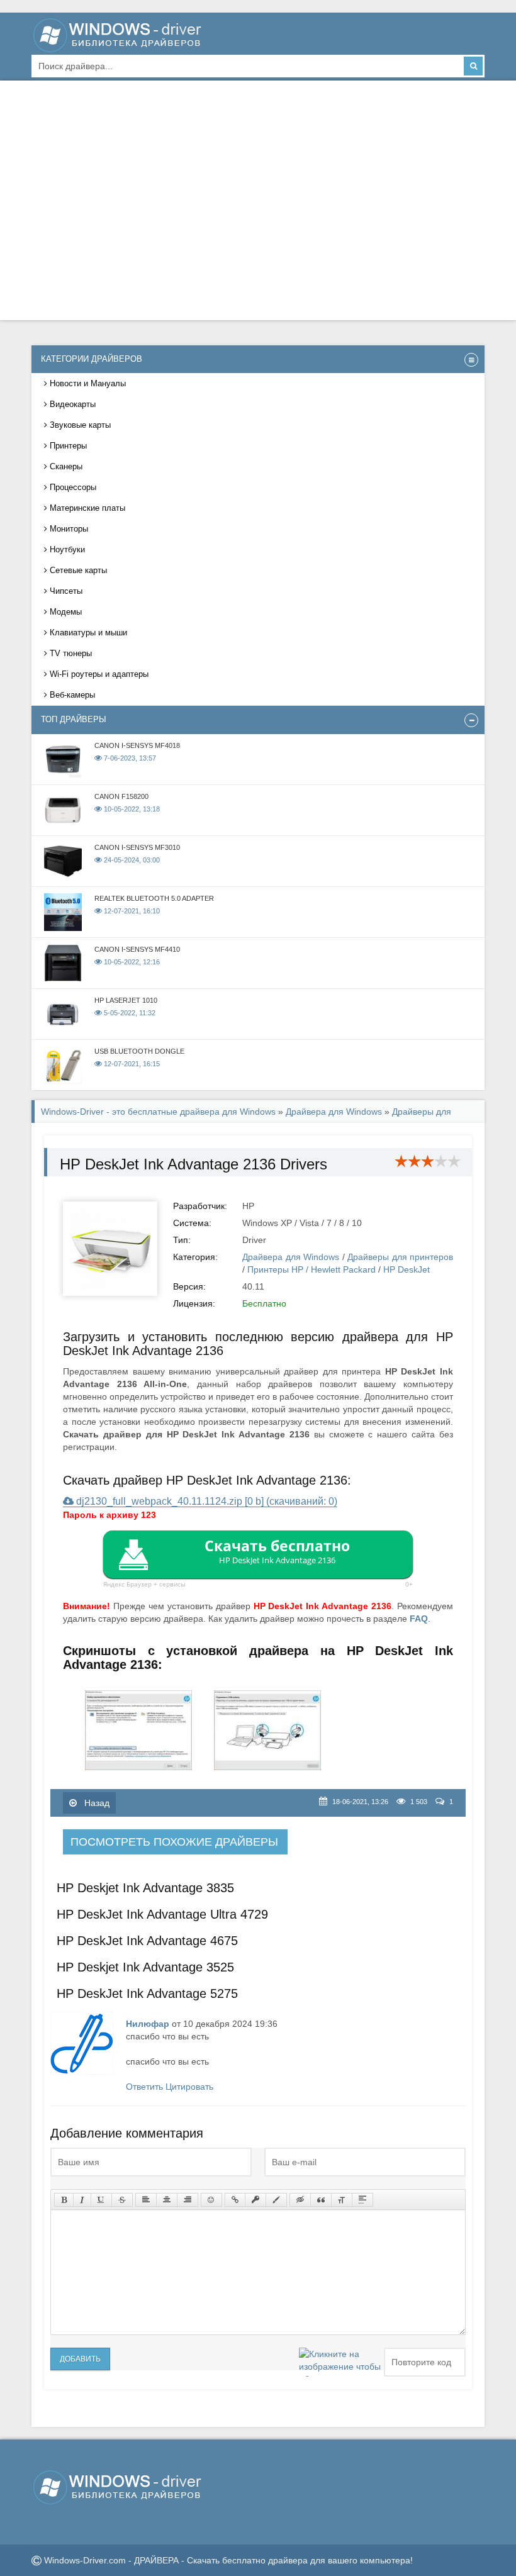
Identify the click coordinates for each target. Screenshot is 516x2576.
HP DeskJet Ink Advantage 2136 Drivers (193, 1164)
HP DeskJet (407, 1269)
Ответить (144, 2087)
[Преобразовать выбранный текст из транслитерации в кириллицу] (342, 2200)
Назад (96, 1803)
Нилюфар (148, 2024)
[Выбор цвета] (276, 2200)
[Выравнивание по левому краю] (146, 2200)
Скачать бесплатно (277, 1551)
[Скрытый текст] (300, 2200)
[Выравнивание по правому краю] (188, 2200)
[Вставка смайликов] (211, 2200)
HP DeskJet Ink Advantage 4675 (147, 1941)
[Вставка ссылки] (235, 2200)
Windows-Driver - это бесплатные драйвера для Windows (158, 1112)
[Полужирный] (64, 2200)
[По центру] (167, 2200)
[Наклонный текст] (82, 2200)
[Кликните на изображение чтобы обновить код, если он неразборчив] (340, 2362)
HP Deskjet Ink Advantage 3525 (145, 1967)
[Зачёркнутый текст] (122, 2200)
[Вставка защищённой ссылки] (255, 2200)
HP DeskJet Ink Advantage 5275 (147, 1993)
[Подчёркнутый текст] (101, 2200)
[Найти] (473, 66)
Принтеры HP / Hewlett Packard (311, 1269)
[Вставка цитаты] (321, 2200)
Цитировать (189, 2087)
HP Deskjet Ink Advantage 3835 (145, 1888)
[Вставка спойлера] (362, 2200)
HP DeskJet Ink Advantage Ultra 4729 (162, 1914)
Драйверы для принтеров (400, 1257)
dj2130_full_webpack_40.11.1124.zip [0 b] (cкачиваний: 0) (205, 1501)
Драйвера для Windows (334, 1112)
